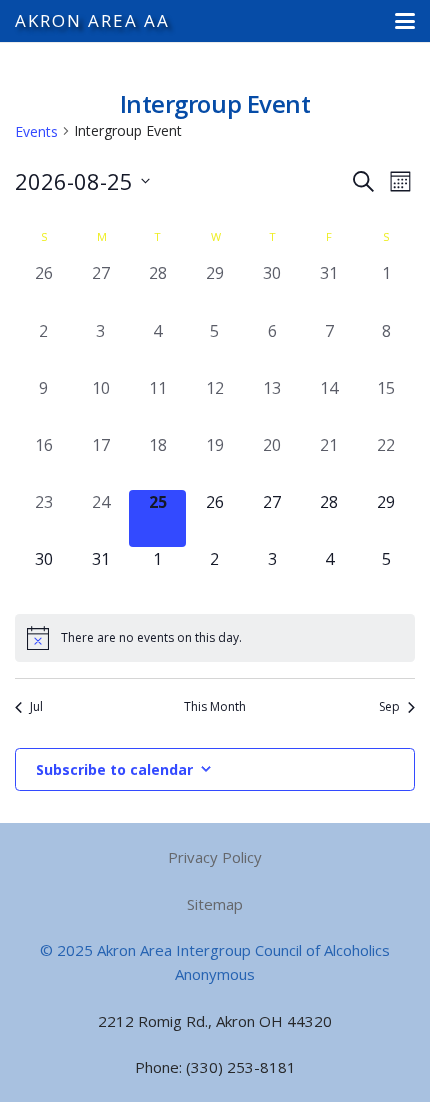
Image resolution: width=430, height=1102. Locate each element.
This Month (215, 707)
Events (36, 131)
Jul (36, 707)
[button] (405, 21)
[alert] (215, 638)
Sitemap (215, 904)
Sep (389, 707)
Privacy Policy (215, 857)
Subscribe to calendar (114, 769)
